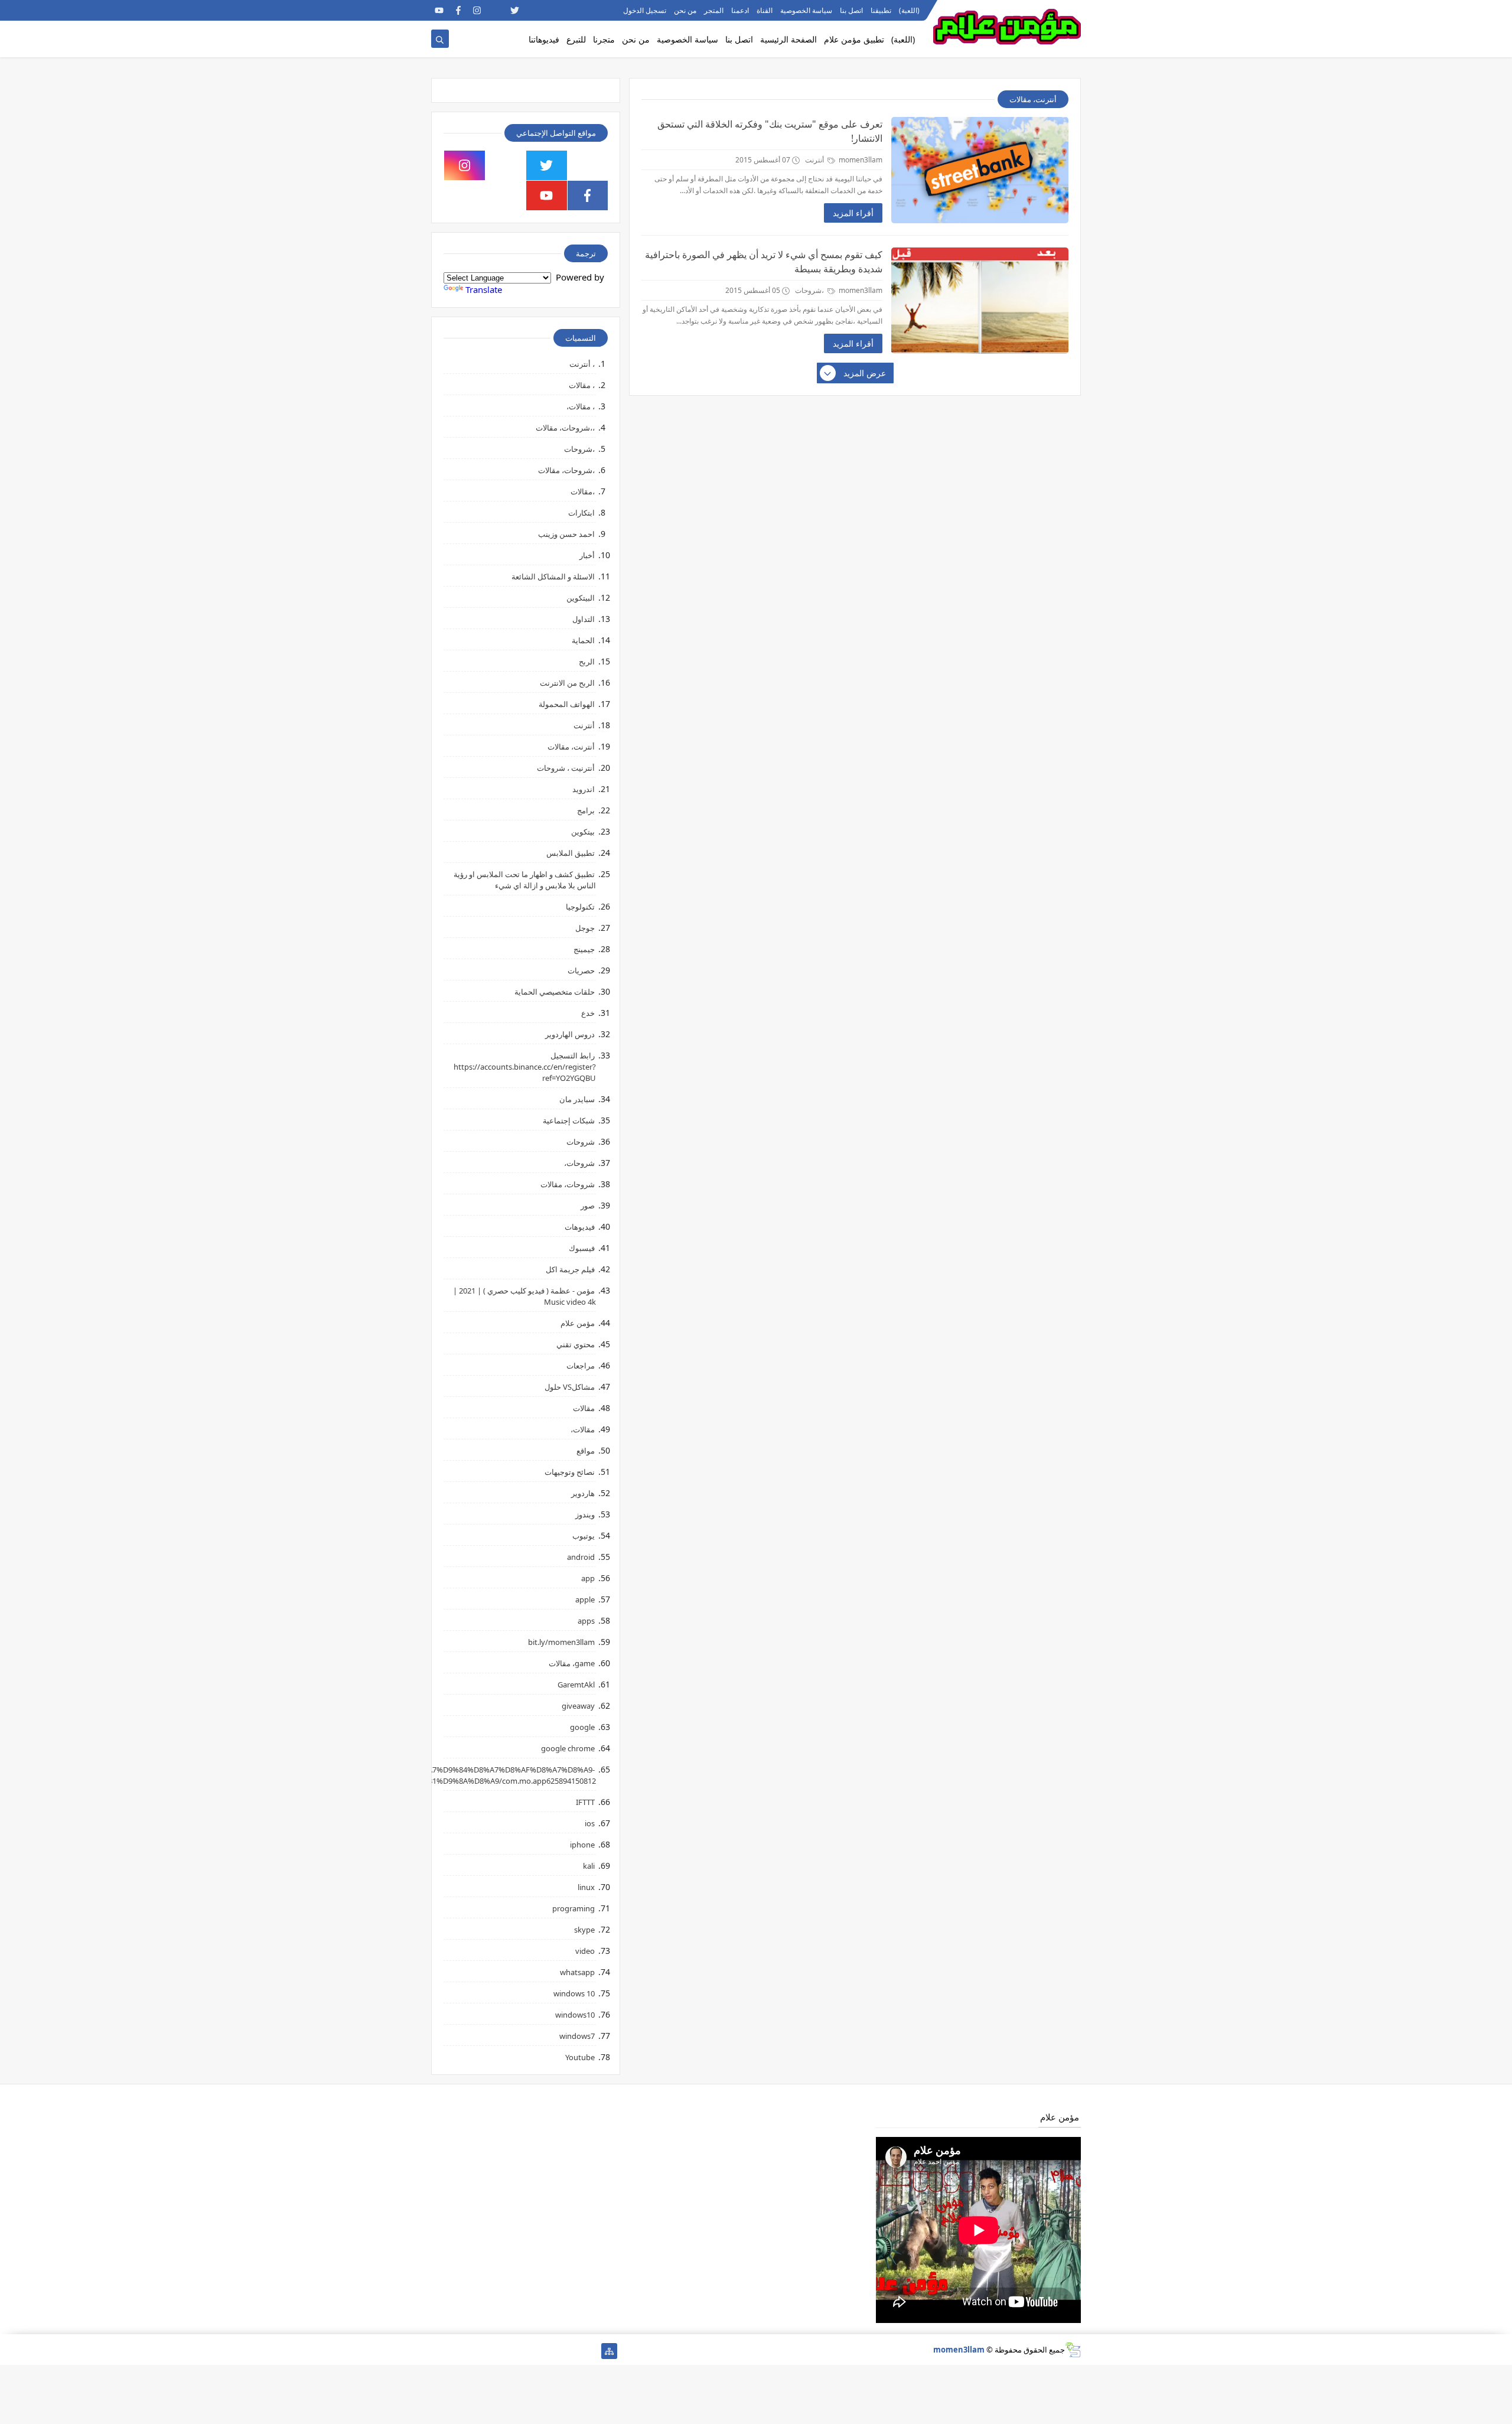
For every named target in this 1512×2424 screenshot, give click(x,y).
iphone (582, 1845)
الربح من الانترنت (567, 683)
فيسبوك (582, 1248)
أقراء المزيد (853, 213)
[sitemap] (609, 2351)
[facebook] (458, 10)
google (582, 1727)
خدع (588, 1013)
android (581, 1557)
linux (586, 1887)
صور (588, 1206)
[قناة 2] (534, 2351)
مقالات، (583, 1429)
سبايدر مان (577, 1099)
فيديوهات (580, 1227)
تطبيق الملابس (571, 853)
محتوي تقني (576, 1344)
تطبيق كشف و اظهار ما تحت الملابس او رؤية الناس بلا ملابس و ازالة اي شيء (525, 880)
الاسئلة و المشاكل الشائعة (553, 576)
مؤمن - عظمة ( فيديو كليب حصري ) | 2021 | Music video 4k (524, 1296)
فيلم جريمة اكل (570, 1269)
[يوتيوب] (439, 2351)
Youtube (580, 2057)
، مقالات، (581, 406)
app (588, 1578)
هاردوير (583, 1493)
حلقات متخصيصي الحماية (555, 992)
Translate (484, 289)
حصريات (581, 970)
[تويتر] (553, 2351)
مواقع (586, 1451)
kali (589, 1866)
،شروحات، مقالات (566, 470)
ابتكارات (581, 513)
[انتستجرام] (515, 2351)
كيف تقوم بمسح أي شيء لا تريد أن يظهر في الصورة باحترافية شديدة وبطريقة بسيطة (764, 262)
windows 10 (574, 1993)
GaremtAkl (576, 1685)
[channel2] (534, 10)
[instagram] (477, 10)
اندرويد (584, 789)
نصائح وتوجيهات (570, 1472)
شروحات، (579, 1163)
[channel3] (553, 10)
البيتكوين (581, 598)
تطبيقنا (881, 10)
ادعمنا (740, 10)
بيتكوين (583, 832)
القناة (765, 10)
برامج (586, 810)
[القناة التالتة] (571, 2351)
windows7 (577, 2036)
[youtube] (439, 10)
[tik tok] (506, 165)
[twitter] (515, 10)
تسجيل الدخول (645, 10)
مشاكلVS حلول (570, 1387)
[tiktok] (496, 10)
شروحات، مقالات (568, 1184)
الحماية (583, 640)
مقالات (584, 1408)
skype (584, 1930)
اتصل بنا (851, 10)
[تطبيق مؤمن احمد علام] (590, 2351)
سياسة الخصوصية (806, 10)
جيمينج (584, 949)
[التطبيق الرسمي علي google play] (588, 165)
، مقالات (582, 385)
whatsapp (577, 1972)
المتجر (714, 10)
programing (573, 1908)
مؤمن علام (578, 1323)
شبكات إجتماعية (569, 1120)
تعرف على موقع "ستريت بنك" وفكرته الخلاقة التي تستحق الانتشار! (770, 131)
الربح (587, 662)
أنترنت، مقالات (571, 747)
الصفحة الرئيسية (788, 39)
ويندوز (585, 1514)
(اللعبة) (909, 10)
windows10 (575, 2015)
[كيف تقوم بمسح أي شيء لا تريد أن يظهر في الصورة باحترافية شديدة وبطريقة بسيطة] (980, 301)
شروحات (581, 1142)
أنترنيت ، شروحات (566, 768)
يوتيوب (584, 1536)
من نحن (685, 10)
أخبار (587, 555)
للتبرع (576, 39)
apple (585, 1599)
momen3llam (959, 2350)
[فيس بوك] (477, 2351)
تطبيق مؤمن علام (854, 39)
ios (590, 1823)
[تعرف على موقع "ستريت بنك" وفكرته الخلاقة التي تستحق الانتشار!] (980, 170)
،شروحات (810, 290)
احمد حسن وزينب (566, 534)
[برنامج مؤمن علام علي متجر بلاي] (571, 10)
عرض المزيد (865, 373)
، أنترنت (582, 364)
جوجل (585, 928)
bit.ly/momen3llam (561, 1642)
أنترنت (815, 160)
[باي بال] (496, 2351)
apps (586, 1621)
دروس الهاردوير (570, 1034)
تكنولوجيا (580, 907)
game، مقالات (572, 1663)
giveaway (578, 1706)
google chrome (568, 1748)
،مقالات (583, 491)
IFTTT (585, 1802)
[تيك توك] (458, 2351)
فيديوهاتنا (544, 39)
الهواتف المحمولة (567, 704)
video (585, 1951)
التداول (584, 619)
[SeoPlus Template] (1073, 2350)
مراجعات (581, 1366)
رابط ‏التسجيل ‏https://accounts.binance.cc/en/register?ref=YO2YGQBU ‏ (525, 1067)
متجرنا (604, 39)
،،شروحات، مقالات (565, 428)
